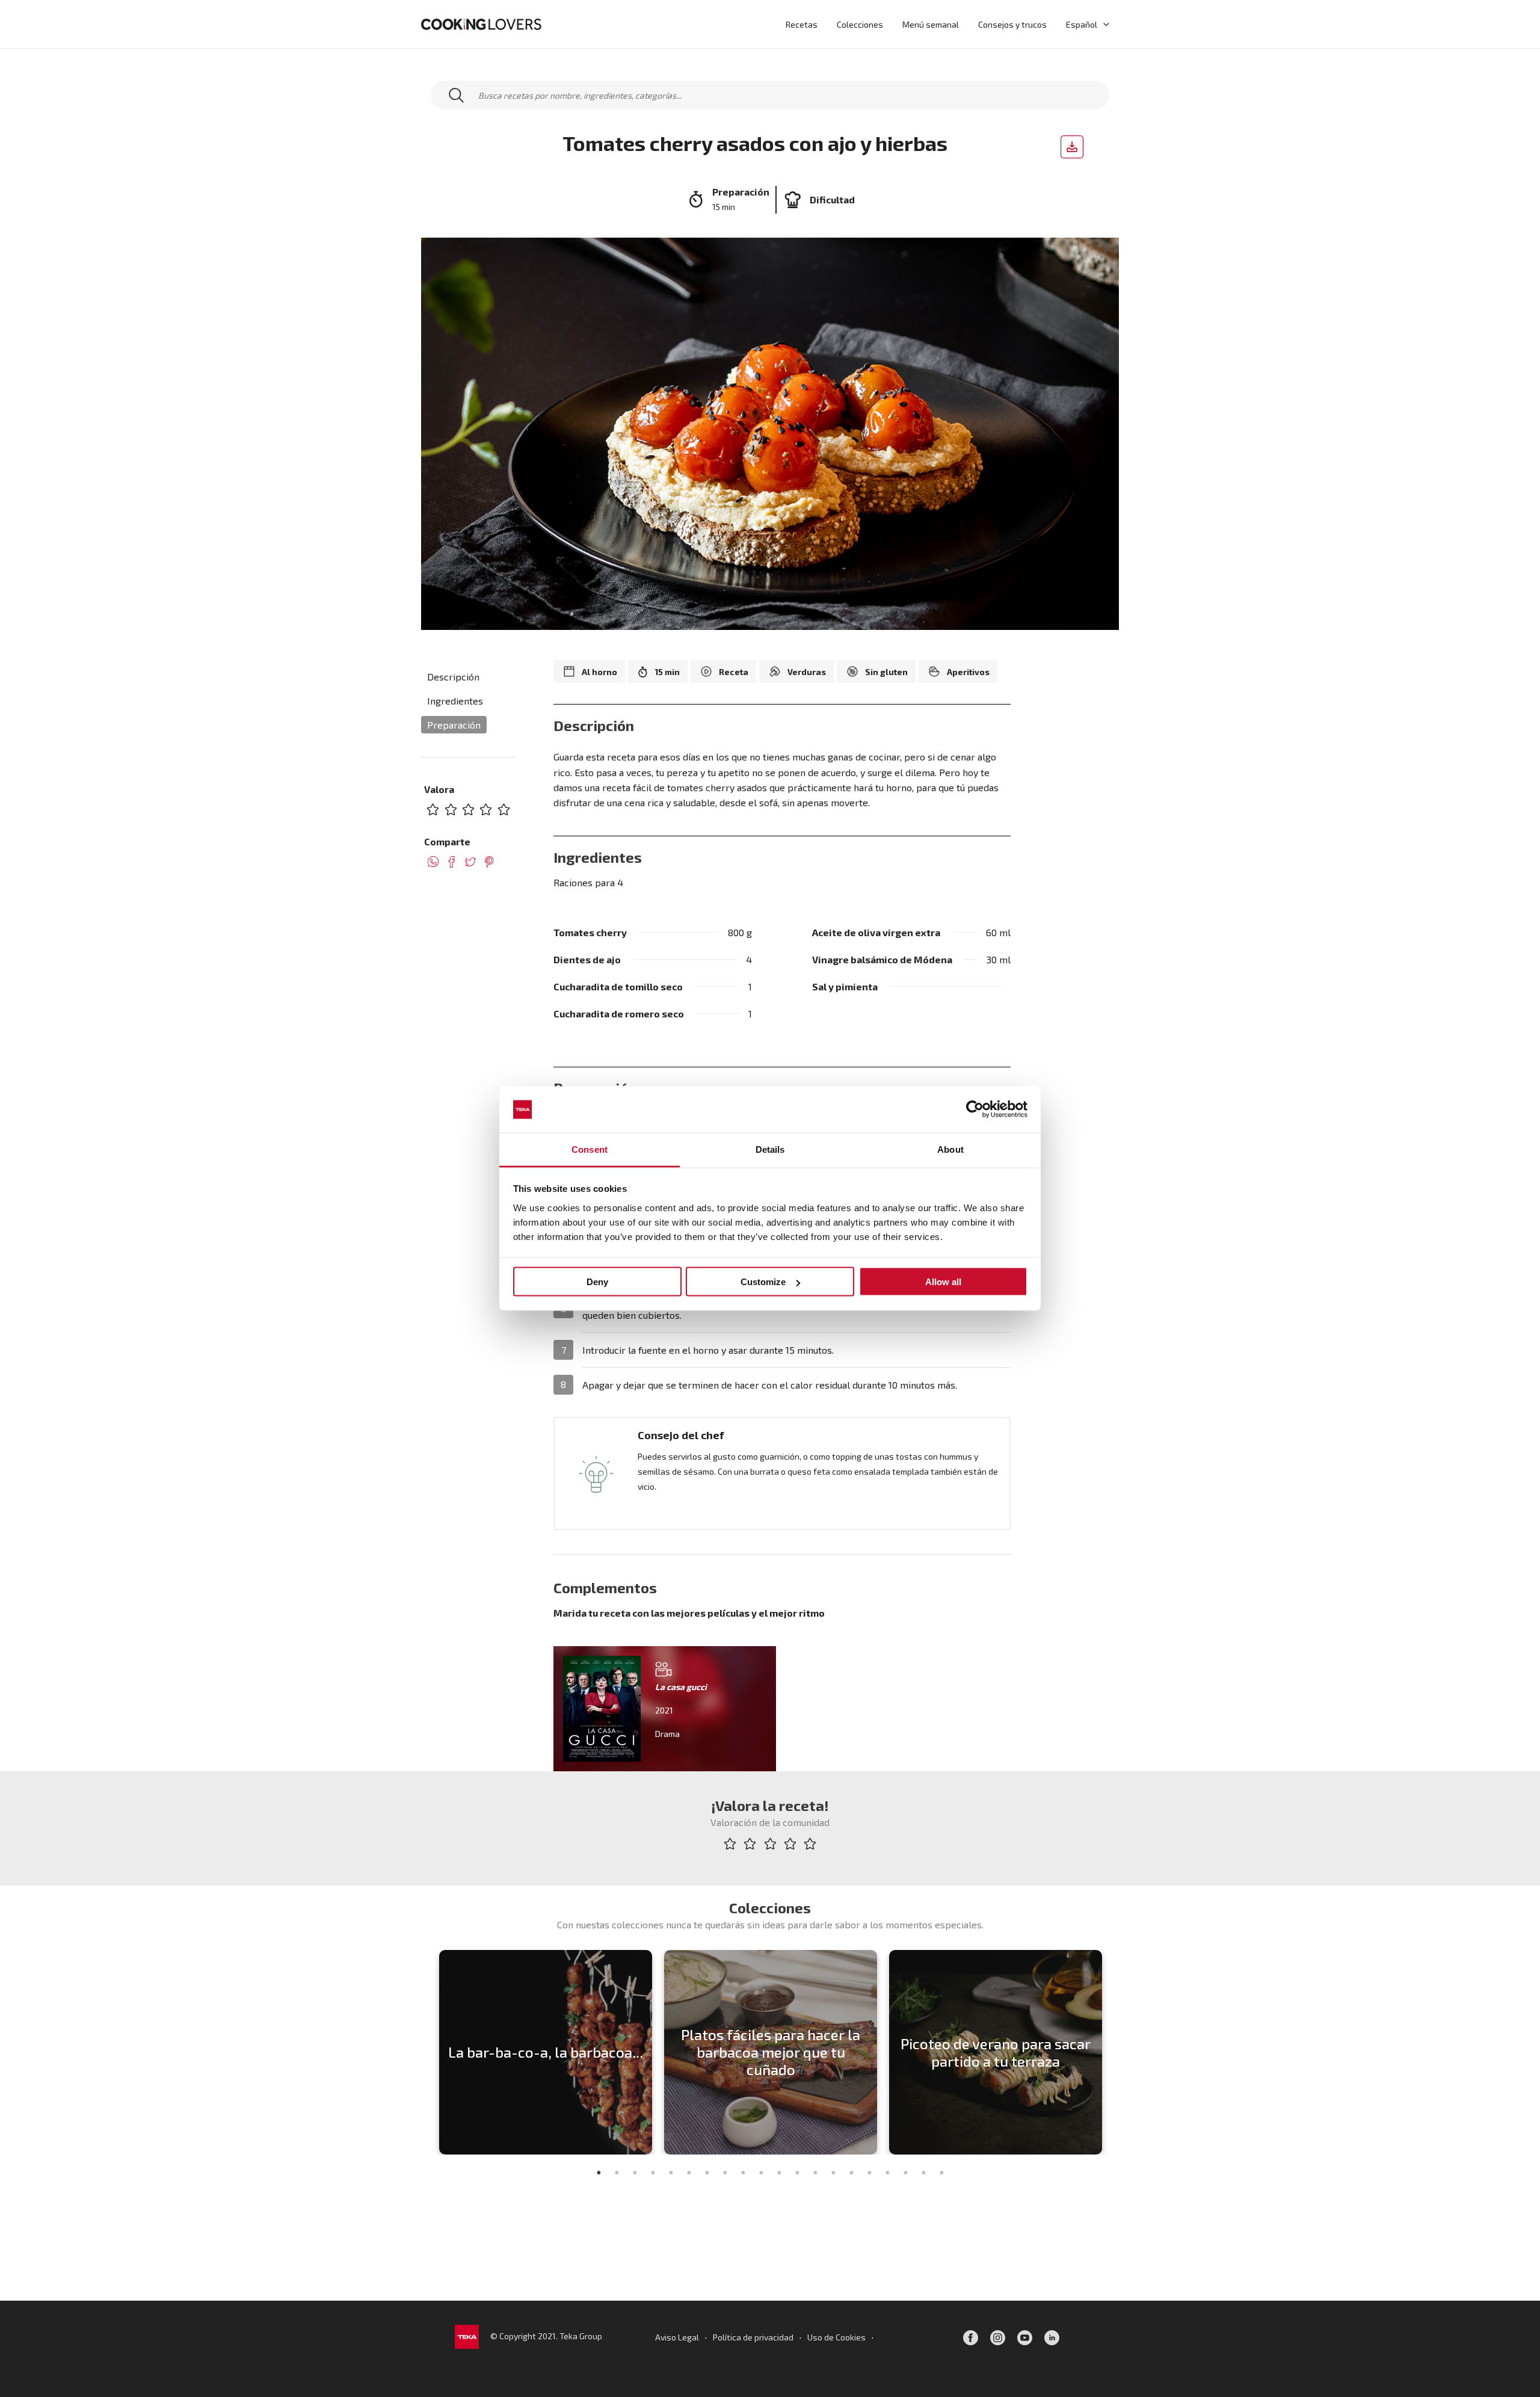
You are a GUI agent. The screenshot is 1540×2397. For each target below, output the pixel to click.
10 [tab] (761, 2173)
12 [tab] (797, 2173)
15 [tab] (851, 2173)
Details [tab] (770, 1149)
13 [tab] (815, 2173)
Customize (763, 1282)
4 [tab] (653, 2173)
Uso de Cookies (836, 2337)
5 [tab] (671, 2173)
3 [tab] (635, 2173)
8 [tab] (725, 2173)
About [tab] (950, 1149)
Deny (597, 1282)
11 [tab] (779, 2173)
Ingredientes (455, 701)
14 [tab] (833, 2173)
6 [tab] (689, 2173)
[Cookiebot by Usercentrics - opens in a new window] (975, 1109)
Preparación (454, 725)
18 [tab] (905, 2173)
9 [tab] (743, 2173)
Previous (424, 2052)
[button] (1103, 24)
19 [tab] (923, 2173)
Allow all (943, 1282)
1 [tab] (599, 2173)
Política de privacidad (753, 2337)
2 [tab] (617, 2173)
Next (1116, 2052)
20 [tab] (941, 2173)
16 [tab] (869, 2173)
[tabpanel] (546, 2052)
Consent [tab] (590, 1149)
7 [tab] (707, 2173)
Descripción (453, 677)
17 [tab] (887, 2173)
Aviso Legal (677, 2337)
